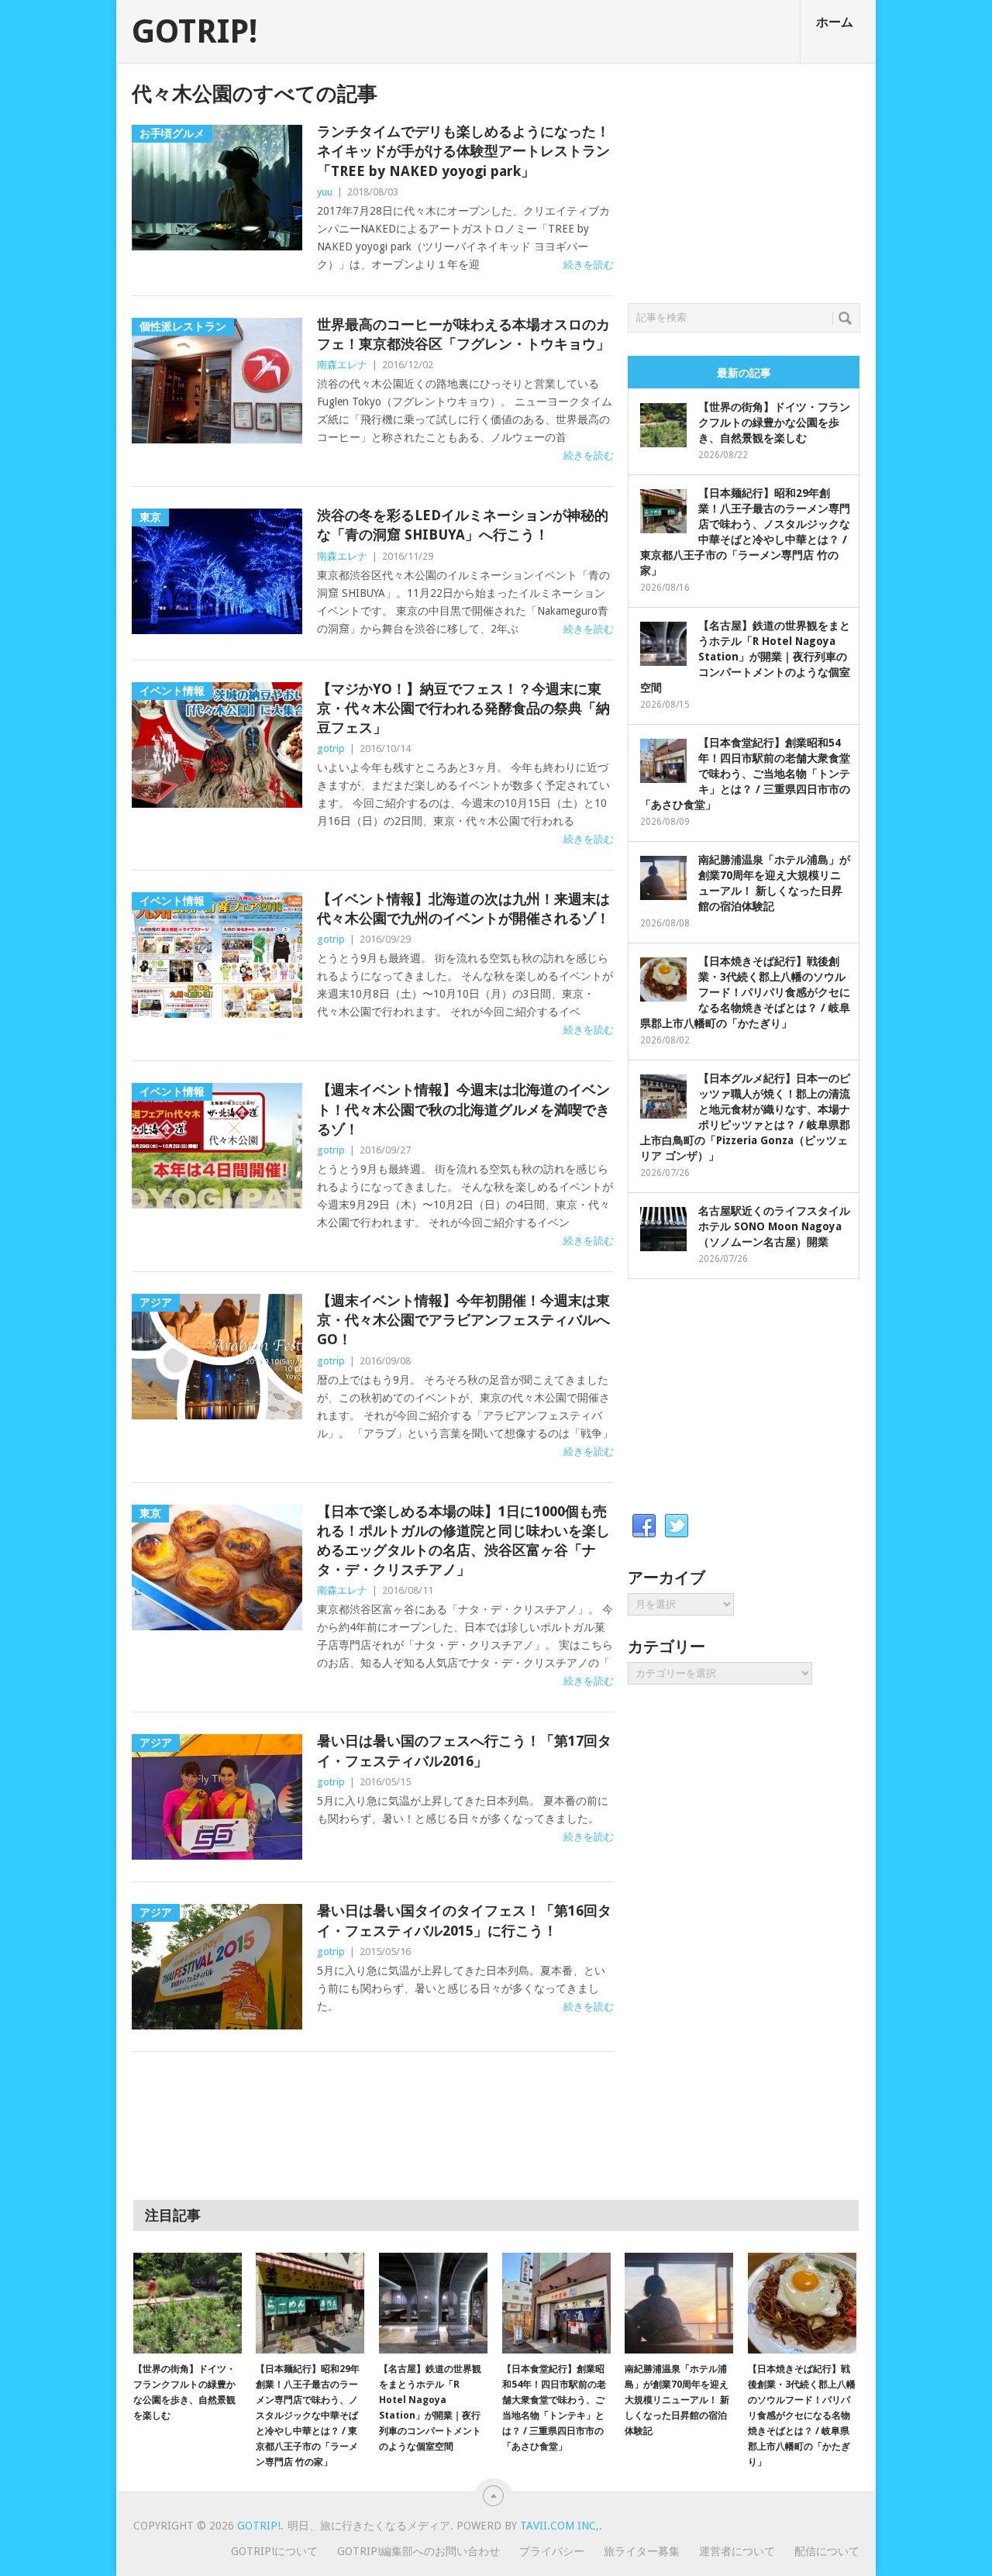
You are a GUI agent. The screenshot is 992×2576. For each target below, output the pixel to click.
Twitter (677, 1526)
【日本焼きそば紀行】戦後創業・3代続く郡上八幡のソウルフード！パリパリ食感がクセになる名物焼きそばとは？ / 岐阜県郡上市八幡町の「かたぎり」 (745, 992)
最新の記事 (744, 373)
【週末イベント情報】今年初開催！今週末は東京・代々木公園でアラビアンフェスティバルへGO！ (463, 1320)
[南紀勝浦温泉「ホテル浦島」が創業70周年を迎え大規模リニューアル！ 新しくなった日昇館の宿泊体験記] (679, 2303)
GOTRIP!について (274, 2551)
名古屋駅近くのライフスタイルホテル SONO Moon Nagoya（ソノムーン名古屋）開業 (774, 1226)
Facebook (644, 1526)
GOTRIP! (195, 32)
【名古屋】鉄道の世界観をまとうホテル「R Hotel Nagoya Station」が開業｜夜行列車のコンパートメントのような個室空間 (745, 657)
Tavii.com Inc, (560, 2526)
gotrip (331, 748)
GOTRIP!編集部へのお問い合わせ (418, 2551)
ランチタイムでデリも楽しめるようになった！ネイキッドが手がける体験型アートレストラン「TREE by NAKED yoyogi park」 (463, 151)
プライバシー (552, 2551)
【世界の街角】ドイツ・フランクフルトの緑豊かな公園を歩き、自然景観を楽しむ (774, 422)
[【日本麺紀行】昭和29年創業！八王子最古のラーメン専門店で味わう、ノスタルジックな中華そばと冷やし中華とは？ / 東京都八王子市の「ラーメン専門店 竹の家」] (310, 2303)
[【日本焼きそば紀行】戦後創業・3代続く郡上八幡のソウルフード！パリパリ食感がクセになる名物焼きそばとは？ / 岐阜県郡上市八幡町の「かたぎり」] (802, 2303)
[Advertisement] (744, 179)
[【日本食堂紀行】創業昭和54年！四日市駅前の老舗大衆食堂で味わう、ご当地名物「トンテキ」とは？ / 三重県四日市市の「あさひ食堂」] (556, 2303)
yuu (325, 192)
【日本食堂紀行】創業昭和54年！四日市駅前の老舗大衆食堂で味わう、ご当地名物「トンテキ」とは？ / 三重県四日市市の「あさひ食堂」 (745, 774)
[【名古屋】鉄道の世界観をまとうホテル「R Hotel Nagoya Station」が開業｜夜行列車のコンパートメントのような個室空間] (433, 2303)
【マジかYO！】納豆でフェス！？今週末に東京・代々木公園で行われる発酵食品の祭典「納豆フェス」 (463, 708)
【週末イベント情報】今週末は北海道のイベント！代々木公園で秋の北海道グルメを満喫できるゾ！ (463, 1109)
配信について (827, 2551)
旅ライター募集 (642, 2551)
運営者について (737, 2551)
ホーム (835, 22)
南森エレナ (342, 365)
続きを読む (589, 265)
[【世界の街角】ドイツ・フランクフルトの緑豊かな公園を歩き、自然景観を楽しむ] (188, 2303)
